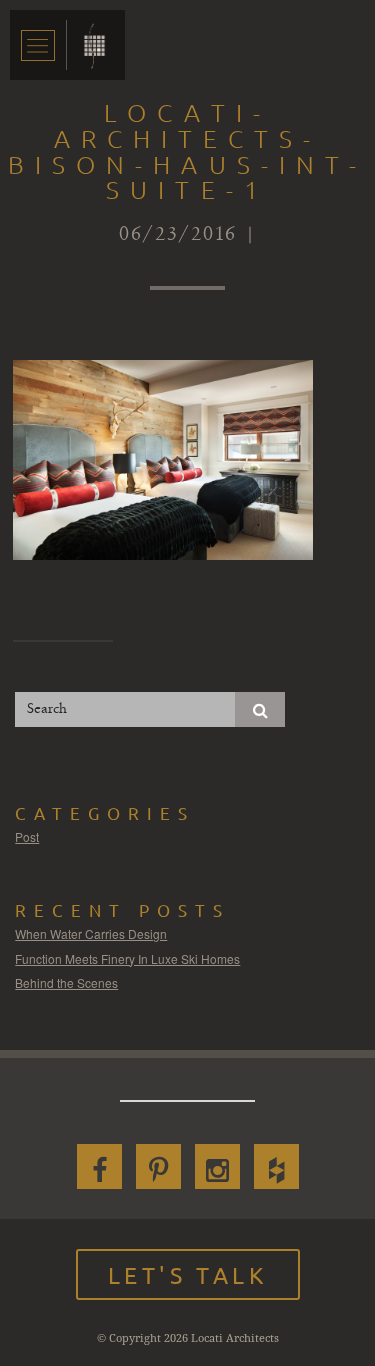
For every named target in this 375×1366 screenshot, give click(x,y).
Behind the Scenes (66, 982)
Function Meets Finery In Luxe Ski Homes (127, 958)
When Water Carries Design (91, 933)
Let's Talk (188, 1274)
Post (27, 836)
